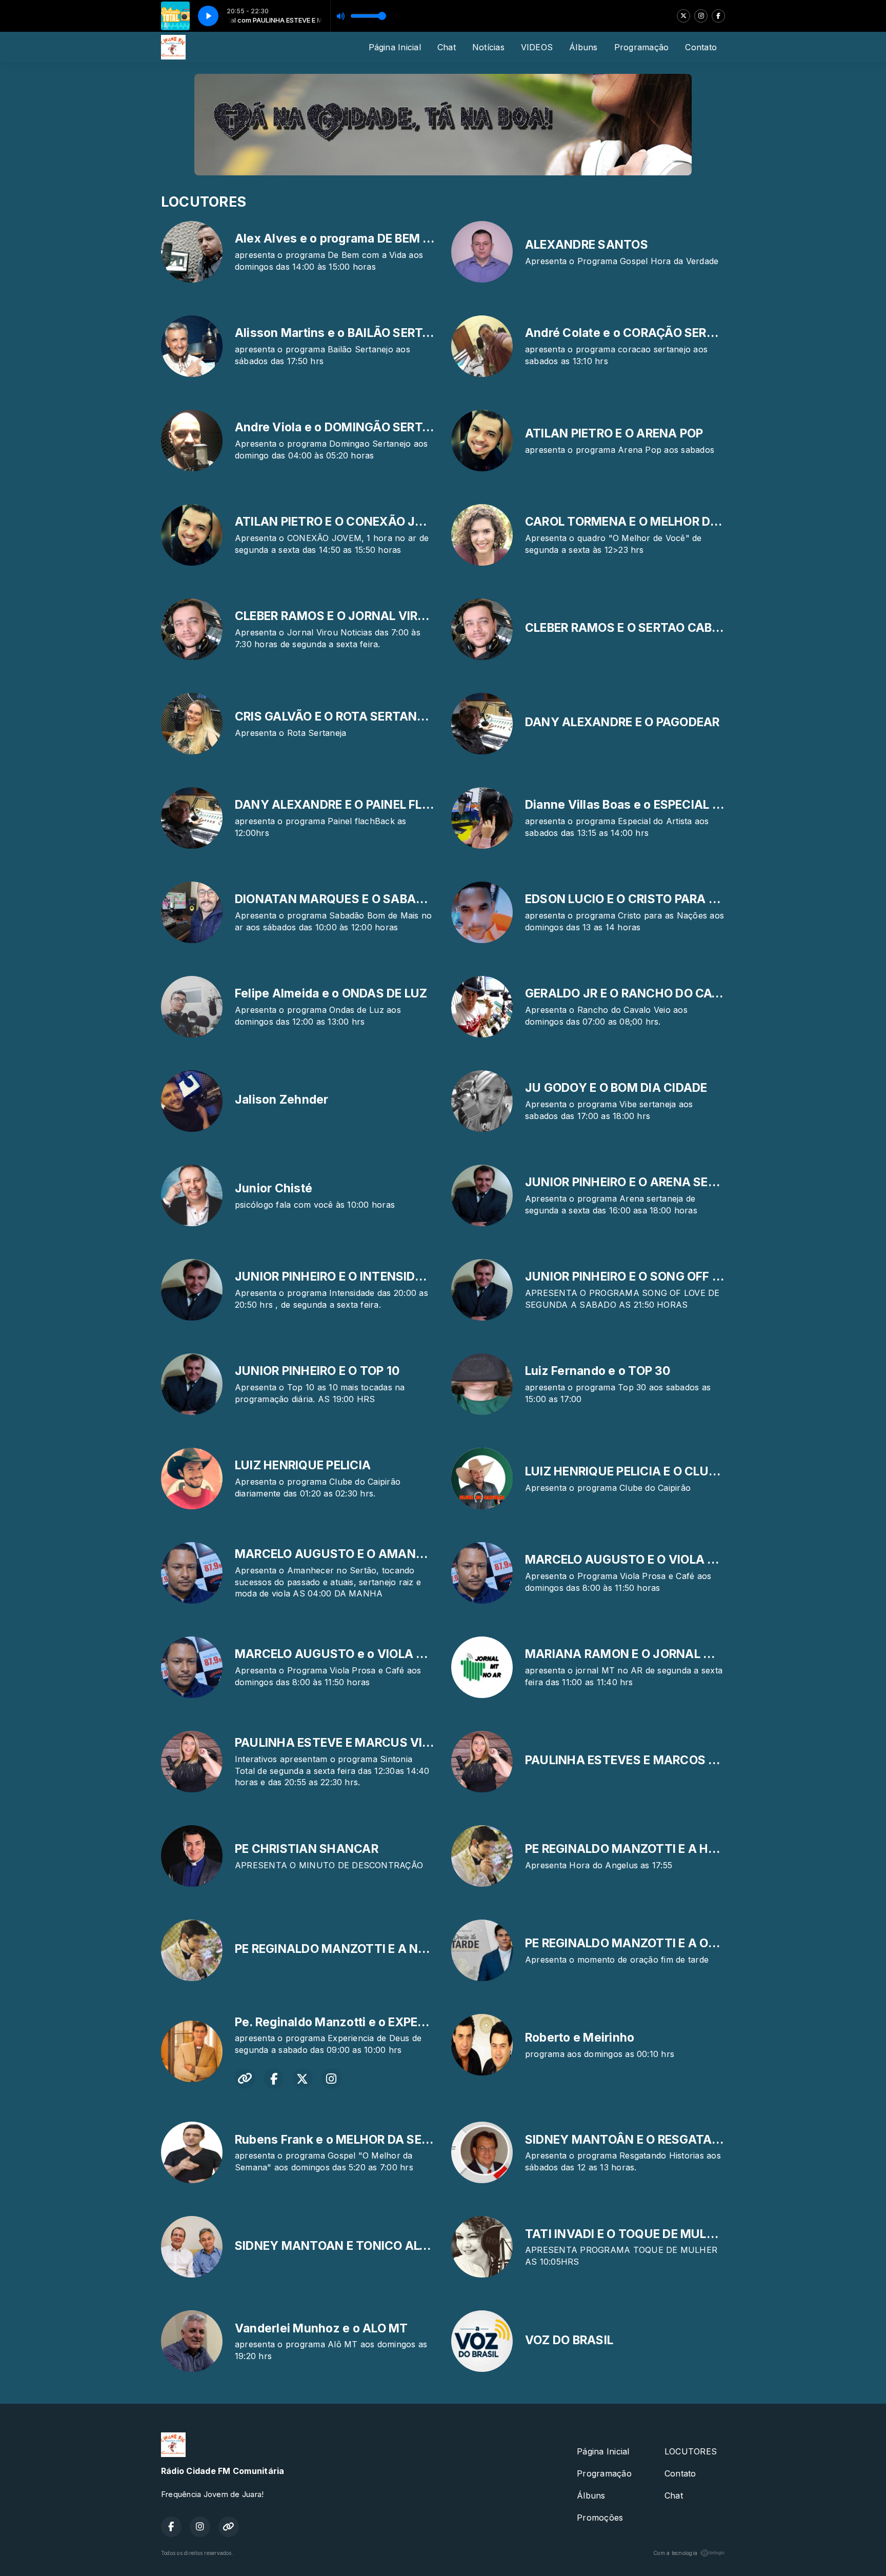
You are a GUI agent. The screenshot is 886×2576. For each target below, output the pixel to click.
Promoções (600, 2518)
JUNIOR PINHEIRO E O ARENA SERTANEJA (644, 1182)
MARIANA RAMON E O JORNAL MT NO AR (643, 1654)
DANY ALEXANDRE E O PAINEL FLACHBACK (358, 805)
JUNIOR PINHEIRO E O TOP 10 (317, 1371)
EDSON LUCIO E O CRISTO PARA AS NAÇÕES (651, 899)
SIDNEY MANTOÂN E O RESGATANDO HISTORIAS (664, 2140)
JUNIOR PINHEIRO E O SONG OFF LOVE (633, 1276)
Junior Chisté (274, 1188)
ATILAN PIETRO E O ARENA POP (614, 433)
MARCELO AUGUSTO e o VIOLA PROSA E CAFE (367, 1654)
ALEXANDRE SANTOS (587, 245)
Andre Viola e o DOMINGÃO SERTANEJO (349, 427)
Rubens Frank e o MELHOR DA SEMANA (347, 2140)
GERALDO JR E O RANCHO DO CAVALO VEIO (649, 993)
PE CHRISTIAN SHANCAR (307, 1849)
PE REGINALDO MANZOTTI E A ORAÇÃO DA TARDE (668, 1943)
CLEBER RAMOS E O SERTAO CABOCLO (635, 628)
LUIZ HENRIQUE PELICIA (303, 1465)
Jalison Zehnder (282, 1100)
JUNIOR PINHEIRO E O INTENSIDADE (337, 1276)
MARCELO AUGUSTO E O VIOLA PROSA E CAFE (658, 1560)
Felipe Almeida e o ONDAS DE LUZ (331, 993)
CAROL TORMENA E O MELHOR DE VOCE (639, 522)
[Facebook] (718, 16)
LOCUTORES (691, 2451)
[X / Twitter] (683, 16)
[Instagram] (701, 16)
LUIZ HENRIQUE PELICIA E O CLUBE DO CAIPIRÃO (663, 1471)
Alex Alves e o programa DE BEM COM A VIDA (365, 238)
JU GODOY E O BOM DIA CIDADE (616, 1088)
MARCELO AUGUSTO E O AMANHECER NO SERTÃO (379, 1554)
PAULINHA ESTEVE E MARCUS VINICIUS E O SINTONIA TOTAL (410, 1743)
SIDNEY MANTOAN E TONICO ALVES (339, 2246)
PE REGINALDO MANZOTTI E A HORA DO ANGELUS (669, 1849)
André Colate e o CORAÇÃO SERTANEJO (640, 333)
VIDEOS (537, 47)
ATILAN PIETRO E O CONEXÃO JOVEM (342, 522)
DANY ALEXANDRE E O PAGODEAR (622, 722)
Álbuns (583, 47)
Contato (701, 47)
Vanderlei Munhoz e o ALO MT (321, 2328)
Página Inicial (395, 47)
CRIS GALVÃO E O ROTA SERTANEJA (337, 716)
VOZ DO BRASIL (569, 2340)
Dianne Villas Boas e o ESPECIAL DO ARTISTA (654, 805)
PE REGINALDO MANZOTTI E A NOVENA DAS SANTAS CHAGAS (414, 1949)
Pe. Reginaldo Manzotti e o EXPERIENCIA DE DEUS (376, 2022)
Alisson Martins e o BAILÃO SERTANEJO (349, 333)
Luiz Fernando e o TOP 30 (598, 1371)
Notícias (488, 47)
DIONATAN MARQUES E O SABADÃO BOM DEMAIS (377, 899)
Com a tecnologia (675, 2553)
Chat (447, 47)
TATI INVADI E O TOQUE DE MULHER (627, 2234)
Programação (642, 47)
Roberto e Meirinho (580, 2038)
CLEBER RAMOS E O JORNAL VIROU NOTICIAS (365, 616)
